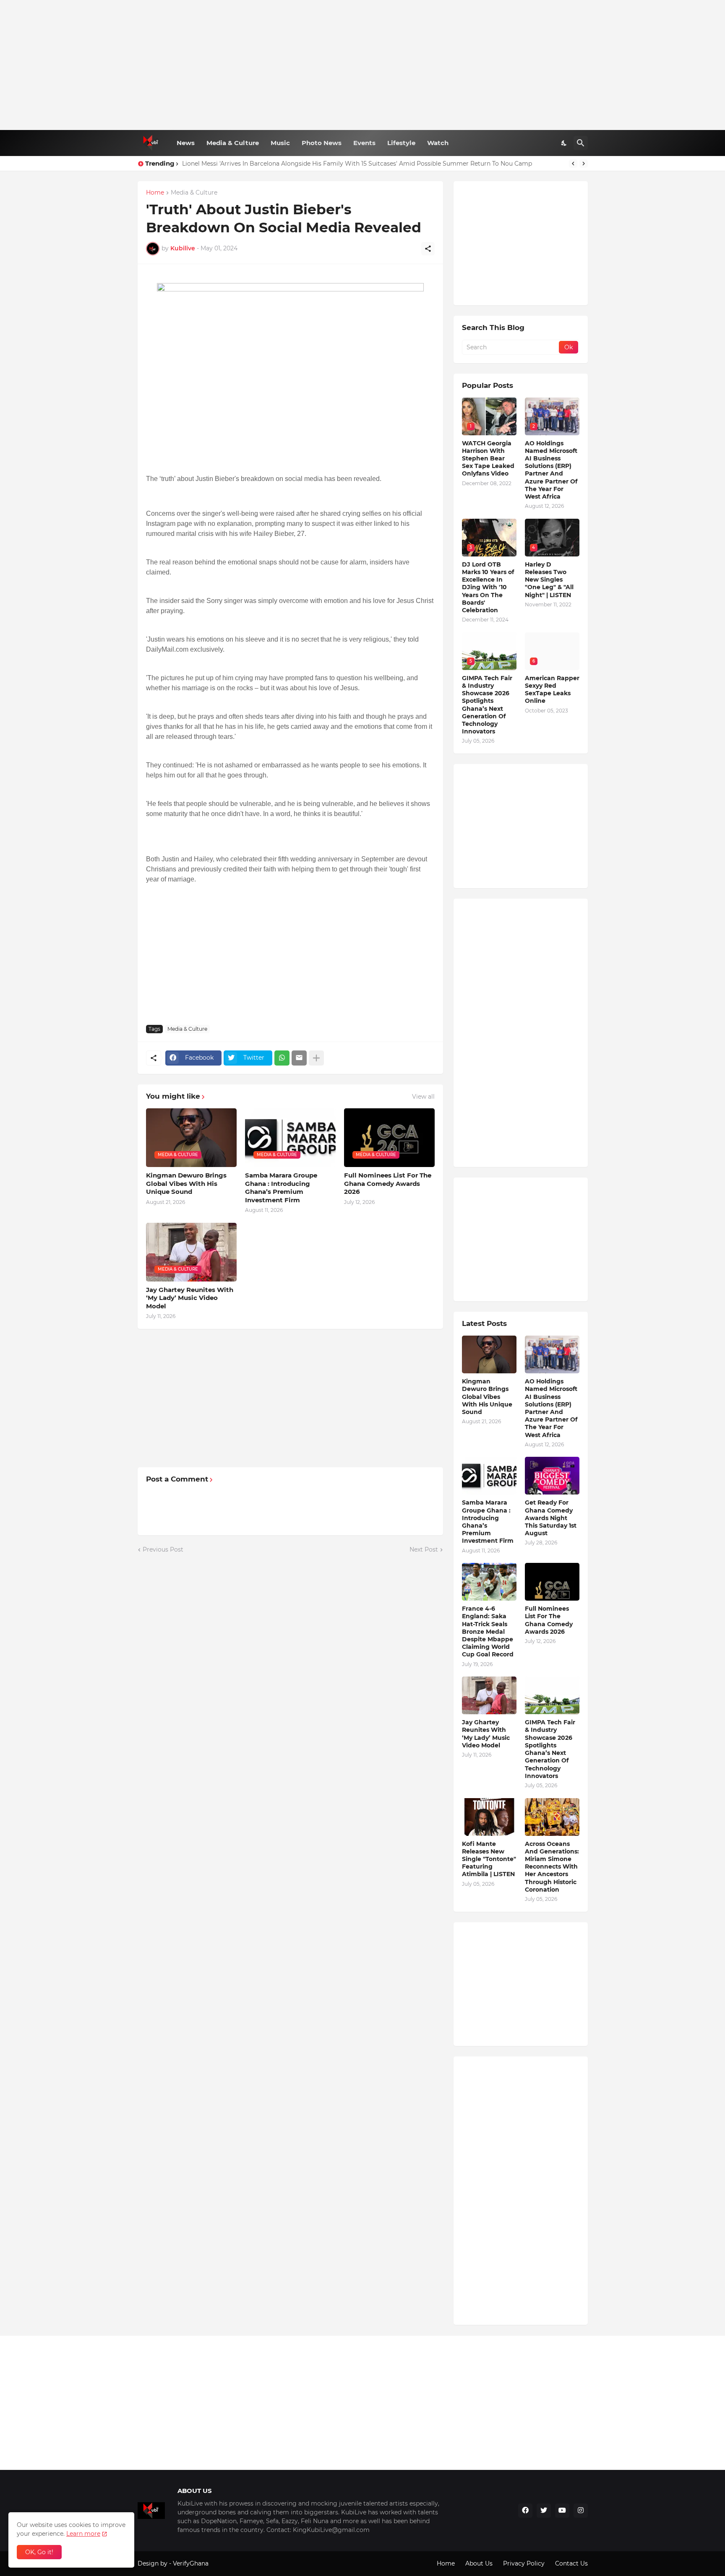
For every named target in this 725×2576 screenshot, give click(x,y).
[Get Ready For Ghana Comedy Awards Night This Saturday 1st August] (552, 1476)
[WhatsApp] (282, 1058)
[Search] (581, 143)
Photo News (322, 143)
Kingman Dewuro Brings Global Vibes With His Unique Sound (186, 1183)
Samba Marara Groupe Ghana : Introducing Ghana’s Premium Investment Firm (281, 1188)
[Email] (299, 1058)
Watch (438, 143)
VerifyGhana (191, 2563)
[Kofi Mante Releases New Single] (489, 1817)
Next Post (424, 1549)
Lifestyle (401, 143)
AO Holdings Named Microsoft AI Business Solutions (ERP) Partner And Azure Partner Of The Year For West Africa (551, 470)
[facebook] (525, 2511)
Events (364, 143)
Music (280, 143)
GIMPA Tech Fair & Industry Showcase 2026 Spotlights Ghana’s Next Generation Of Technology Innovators (487, 705)
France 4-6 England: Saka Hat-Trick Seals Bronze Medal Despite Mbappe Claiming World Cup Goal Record (488, 1631)
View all (423, 1097)
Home (155, 193)
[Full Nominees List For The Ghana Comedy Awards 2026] (552, 1582)
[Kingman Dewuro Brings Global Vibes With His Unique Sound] (489, 1354)
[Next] (584, 164)
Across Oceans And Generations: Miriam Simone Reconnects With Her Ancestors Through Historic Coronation (552, 1867)
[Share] (428, 249)
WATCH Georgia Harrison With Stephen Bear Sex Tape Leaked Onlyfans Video (488, 459)
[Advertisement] (363, 65)
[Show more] (316, 1058)
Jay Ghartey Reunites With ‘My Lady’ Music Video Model (190, 1298)
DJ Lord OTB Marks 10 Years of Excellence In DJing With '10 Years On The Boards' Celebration (488, 587)
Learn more (83, 2534)
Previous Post (163, 1549)
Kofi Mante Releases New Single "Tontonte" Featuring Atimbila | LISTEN (489, 1859)
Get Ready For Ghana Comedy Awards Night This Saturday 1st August (551, 1518)
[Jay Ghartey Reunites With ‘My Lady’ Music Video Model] (489, 1695)
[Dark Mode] (564, 143)
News (186, 143)
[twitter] (544, 2511)
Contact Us (571, 2563)
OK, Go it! (39, 2552)
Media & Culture (233, 143)
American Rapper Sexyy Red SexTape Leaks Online (552, 690)
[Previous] (573, 164)
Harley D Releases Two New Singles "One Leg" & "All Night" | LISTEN (549, 580)
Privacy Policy (524, 2563)
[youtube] (562, 2511)
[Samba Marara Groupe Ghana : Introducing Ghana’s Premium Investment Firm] (489, 1476)
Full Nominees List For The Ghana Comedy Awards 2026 (388, 1183)
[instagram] (581, 2511)
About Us (479, 2563)
